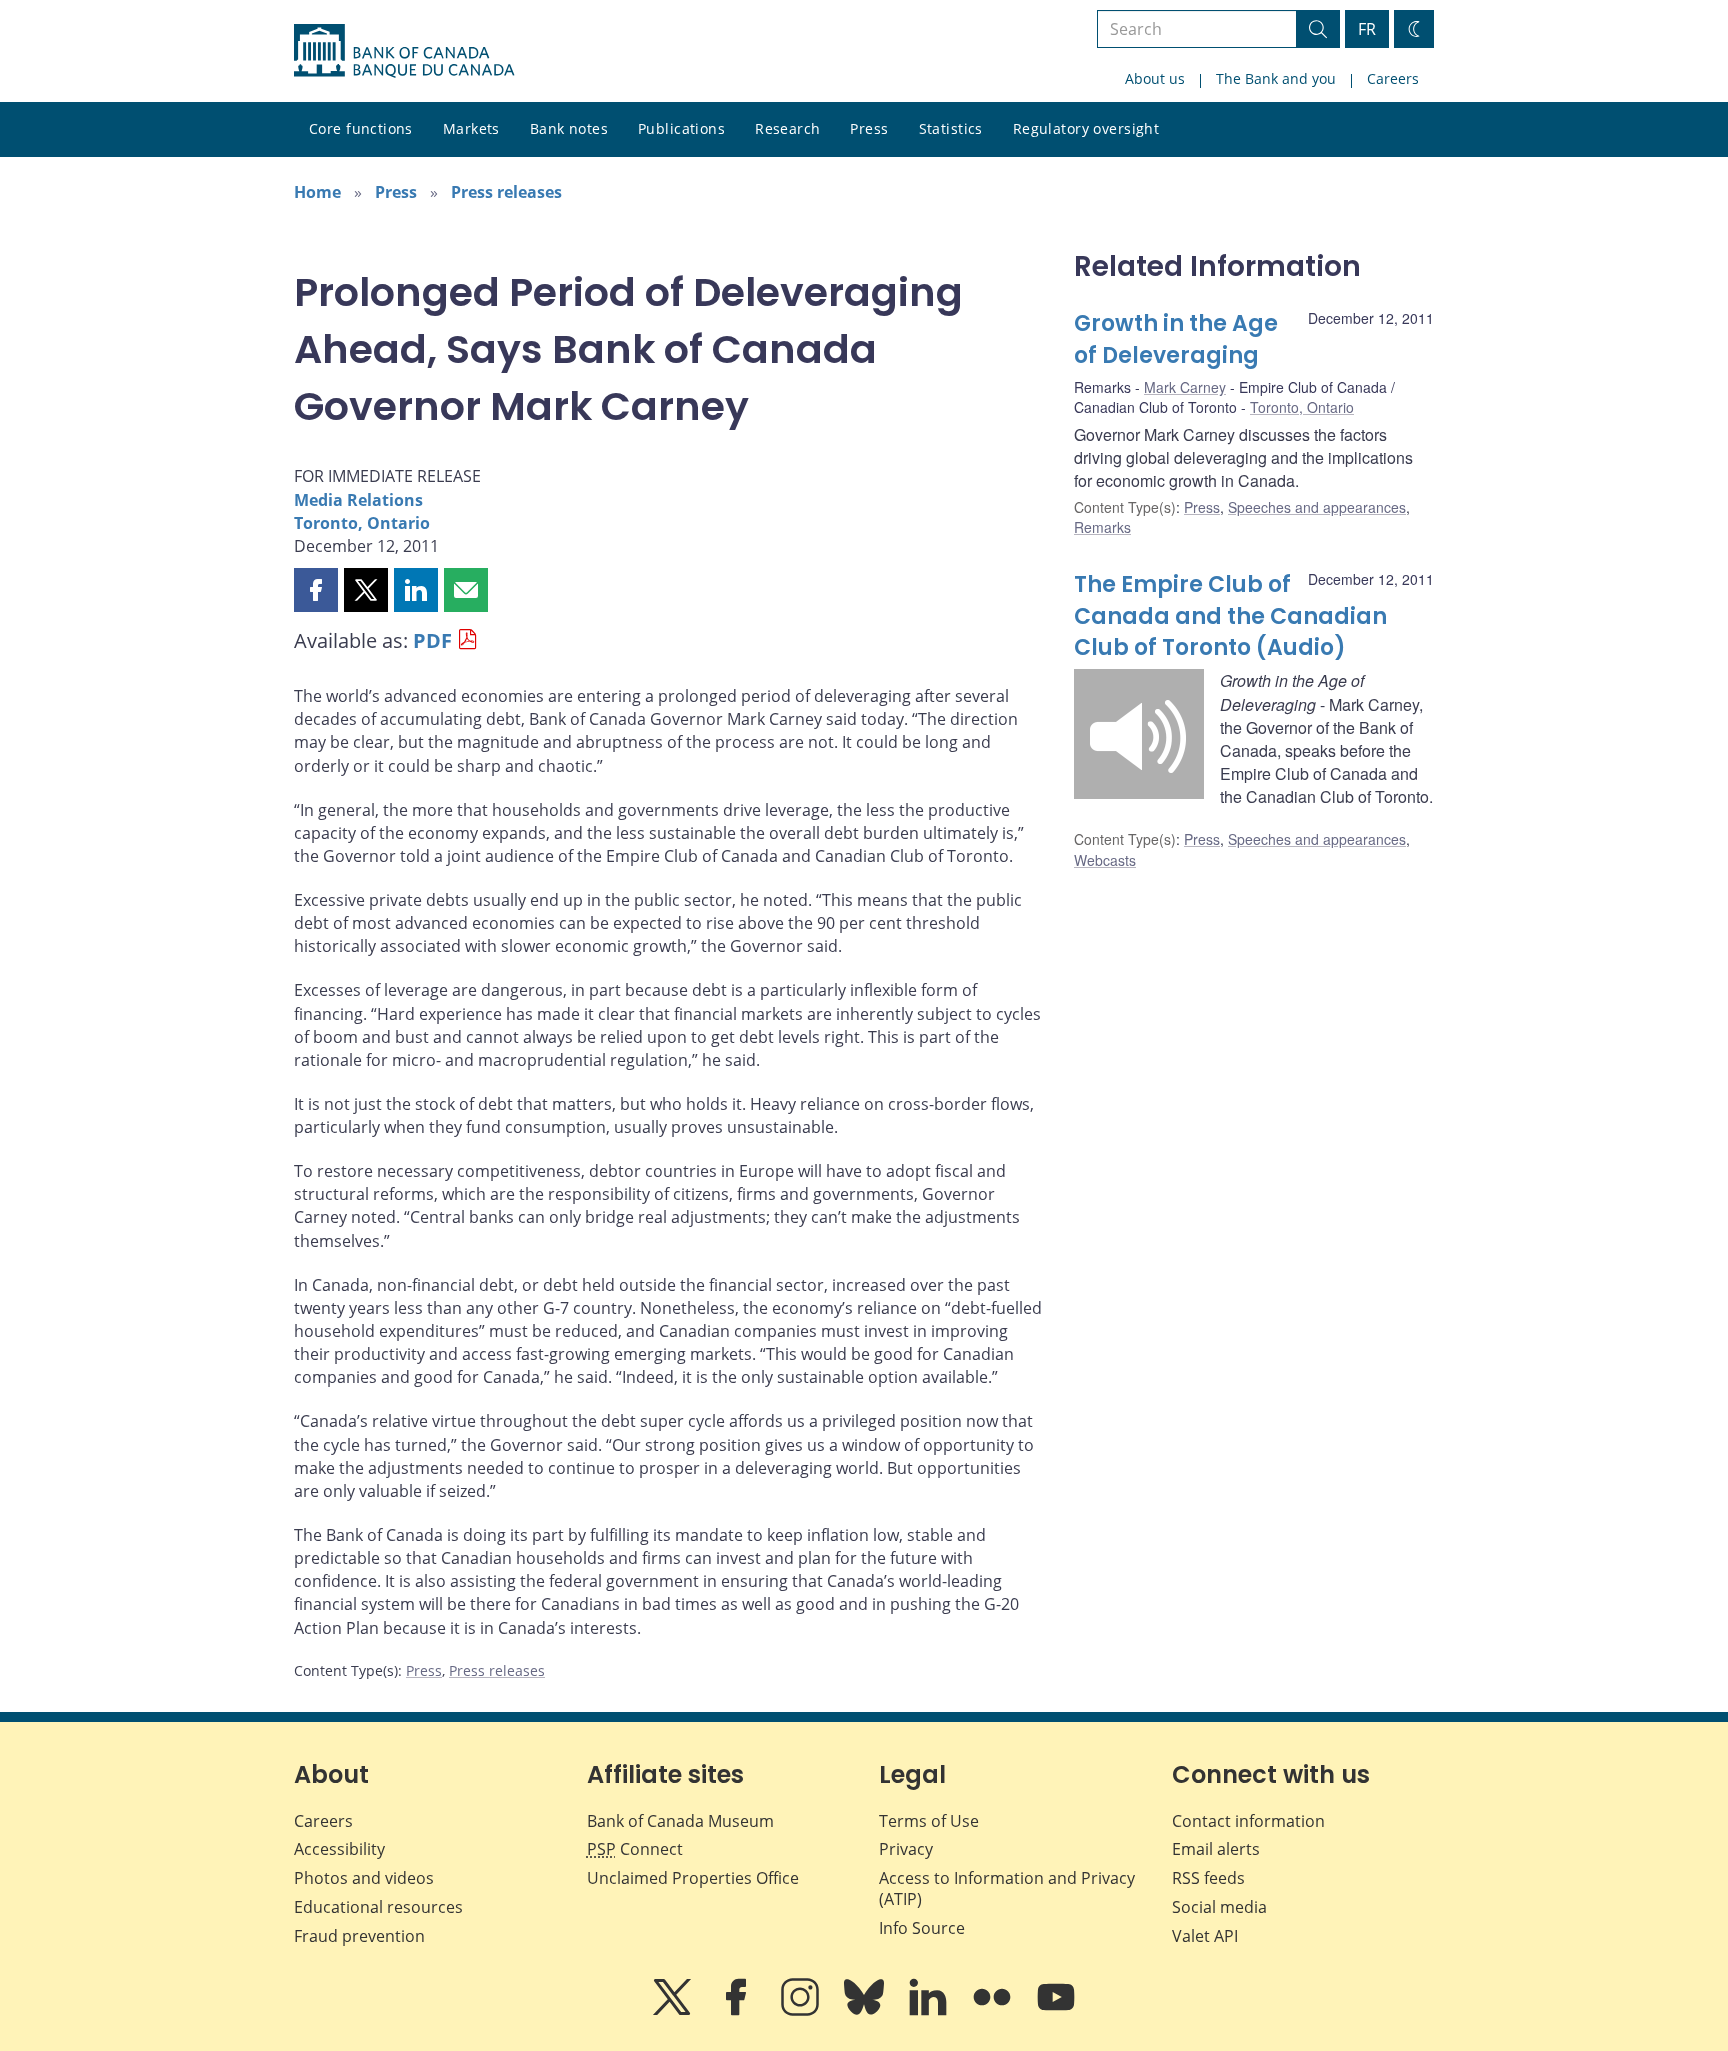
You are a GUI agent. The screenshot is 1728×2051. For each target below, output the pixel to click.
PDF (432, 640)
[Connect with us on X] (674, 2011)
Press (869, 128)
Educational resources (378, 1907)
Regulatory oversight (1086, 128)
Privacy (906, 1849)
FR (1367, 29)
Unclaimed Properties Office (693, 1878)
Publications (681, 128)
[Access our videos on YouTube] (1056, 2011)
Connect (635, 1849)
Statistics (951, 128)
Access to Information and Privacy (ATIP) (1007, 1888)
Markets (471, 128)
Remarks (1102, 527)
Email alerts (1216, 1849)
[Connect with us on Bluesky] (866, 2011)
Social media (1219, 1907)
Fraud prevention (359, 1936)
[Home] (404, 51)
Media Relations (358, 500)
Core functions (361, 128)
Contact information (1248, 1821)
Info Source (922, 1928)
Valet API (1205, 1936)
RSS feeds (1208, 1878)
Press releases (506, 192)
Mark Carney (1185, 387)
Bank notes (569, 128)
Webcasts (1105, 860)
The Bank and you (1276, 78)
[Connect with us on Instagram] (802, 2011)
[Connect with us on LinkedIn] (930, 2011)
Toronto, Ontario (362, 523)
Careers (1393, 78)
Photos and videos (364, 1878)
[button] (316, 590)
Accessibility (339, 1849)
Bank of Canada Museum (680, 1821)
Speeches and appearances (1317, 507)
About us (1155, 78)
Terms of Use (929, 1821)
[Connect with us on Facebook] (738, 2011)
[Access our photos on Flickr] (994, 2011)
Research (787, 128)
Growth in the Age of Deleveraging (1176, 339)
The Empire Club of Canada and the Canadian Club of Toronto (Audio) (1230, 616)
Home (317, 192)
